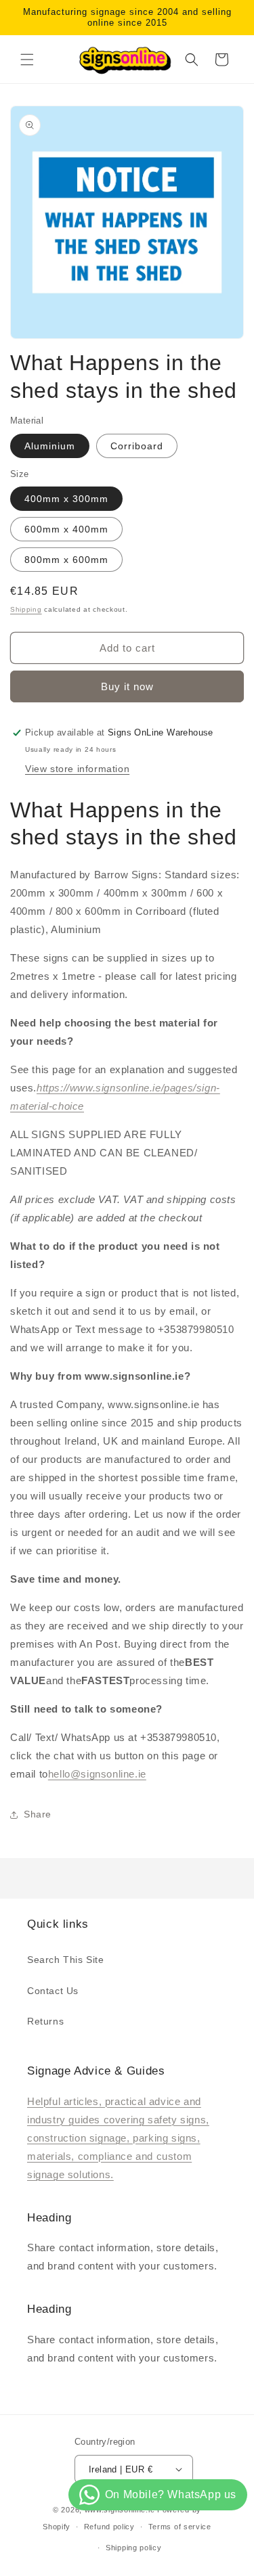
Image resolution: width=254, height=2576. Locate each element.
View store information (77, 769)
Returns (45, 2021)
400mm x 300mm (66, 499)
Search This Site (66, 1960)
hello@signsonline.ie (97, 1774)
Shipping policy (134, 2548)
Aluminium (50, 446)
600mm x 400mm (66, 529)
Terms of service (180, 2527)
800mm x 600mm (66, 560)
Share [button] (38, 1814)
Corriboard (137, 446)
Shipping (26, 609)
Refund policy (109, 2527)
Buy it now (127, 686)
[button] (27, 60)
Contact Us (53, 1991)
